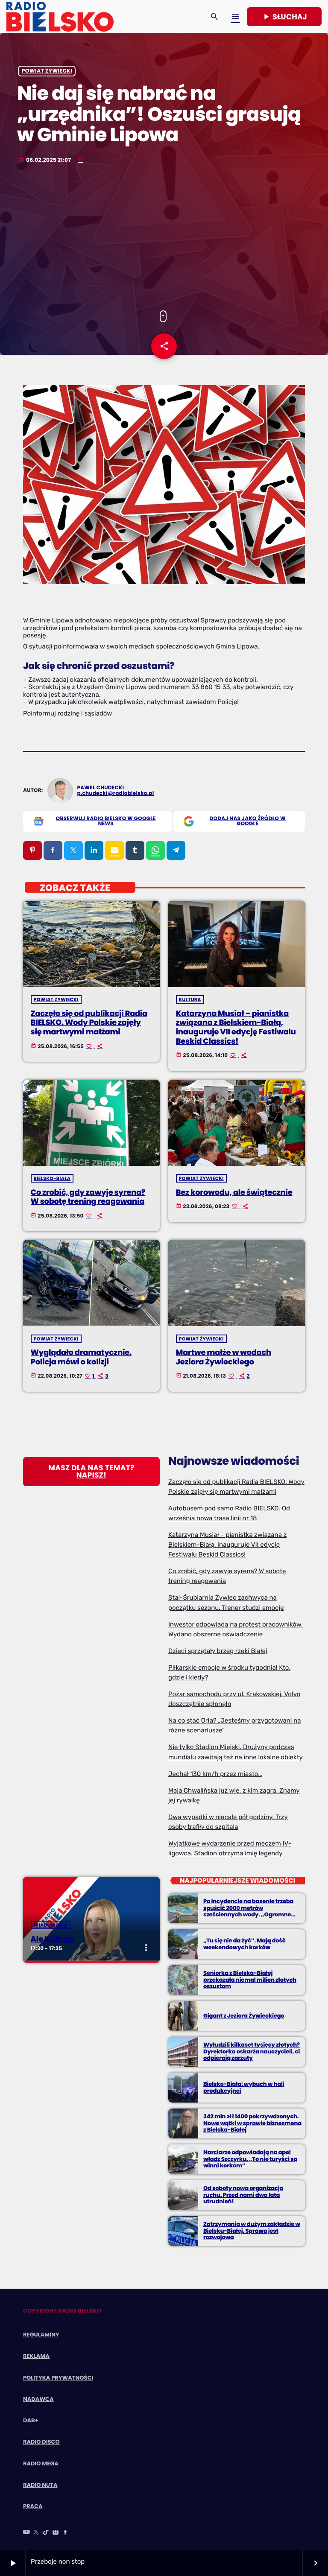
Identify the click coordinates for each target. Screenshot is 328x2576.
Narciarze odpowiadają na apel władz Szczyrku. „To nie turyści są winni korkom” (250, 2159)
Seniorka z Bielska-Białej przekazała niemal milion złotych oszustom (250, 1980)
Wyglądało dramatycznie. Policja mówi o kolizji (81, 1357)
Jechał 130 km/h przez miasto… (215, 1774)
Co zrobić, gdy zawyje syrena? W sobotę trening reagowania (88, 1197)
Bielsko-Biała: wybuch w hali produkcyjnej (244, 2087)
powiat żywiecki (47, 71)
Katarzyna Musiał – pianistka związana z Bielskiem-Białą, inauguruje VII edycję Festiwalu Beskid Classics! (236, 1028)
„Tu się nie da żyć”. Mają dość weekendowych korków (244, 1944)
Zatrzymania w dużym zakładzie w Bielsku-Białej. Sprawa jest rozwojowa (252, 2231)
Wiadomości (51, 1925)
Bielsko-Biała (52, 1178)
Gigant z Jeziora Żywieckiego (244, 2016)
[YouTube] (26, 2533)
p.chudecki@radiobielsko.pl (116, 793)
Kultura (190, 999)
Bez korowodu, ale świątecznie (234, 1193)
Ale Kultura (52, 1939)
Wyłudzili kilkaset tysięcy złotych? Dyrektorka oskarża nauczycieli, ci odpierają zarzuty (252, 2052)
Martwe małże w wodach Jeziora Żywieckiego (224, 1357)
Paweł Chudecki (101, 788)
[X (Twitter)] (36, 2533)
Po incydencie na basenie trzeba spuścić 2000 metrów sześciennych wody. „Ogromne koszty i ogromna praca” (248, 1911)
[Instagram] (56, 2533)
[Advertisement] (164, 238)
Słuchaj (284, 17)
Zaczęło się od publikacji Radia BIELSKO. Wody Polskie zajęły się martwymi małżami (89, 1023)
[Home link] (60, 17)
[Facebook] (65, 2533)
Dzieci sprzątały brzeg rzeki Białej (218, 1651)
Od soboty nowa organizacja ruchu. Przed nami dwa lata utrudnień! (243, 2195)
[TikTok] (46, 2533)
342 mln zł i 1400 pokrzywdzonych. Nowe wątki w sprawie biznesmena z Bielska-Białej (252, 2123)
